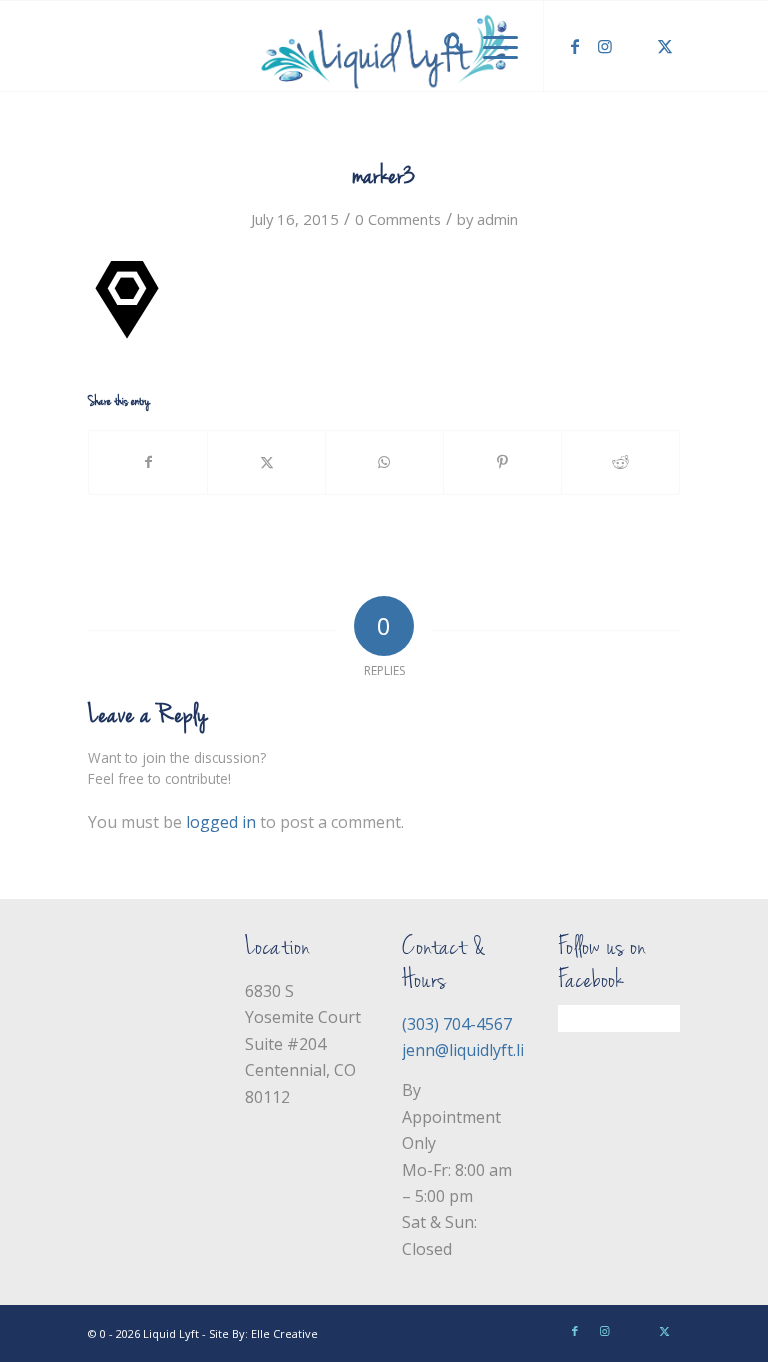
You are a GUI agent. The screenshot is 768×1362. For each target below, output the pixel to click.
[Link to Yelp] (635, 46)
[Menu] (490, 46)
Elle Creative (284, 1333)
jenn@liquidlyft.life (470, 1050)
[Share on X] (266, 462)
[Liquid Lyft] (384, 46)
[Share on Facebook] (148, 462)
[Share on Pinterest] (502, 462)
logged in (221, 822)
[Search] (443, 46)
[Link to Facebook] (575, 46)
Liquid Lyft (171, 1333)
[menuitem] (443, 46)
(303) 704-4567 (457, 1024)
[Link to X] (665, 46)
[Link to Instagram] (605, 46)
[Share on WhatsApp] (384, 462)
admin (497, 219)
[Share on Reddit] (620, 462)
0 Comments (398, 219)
